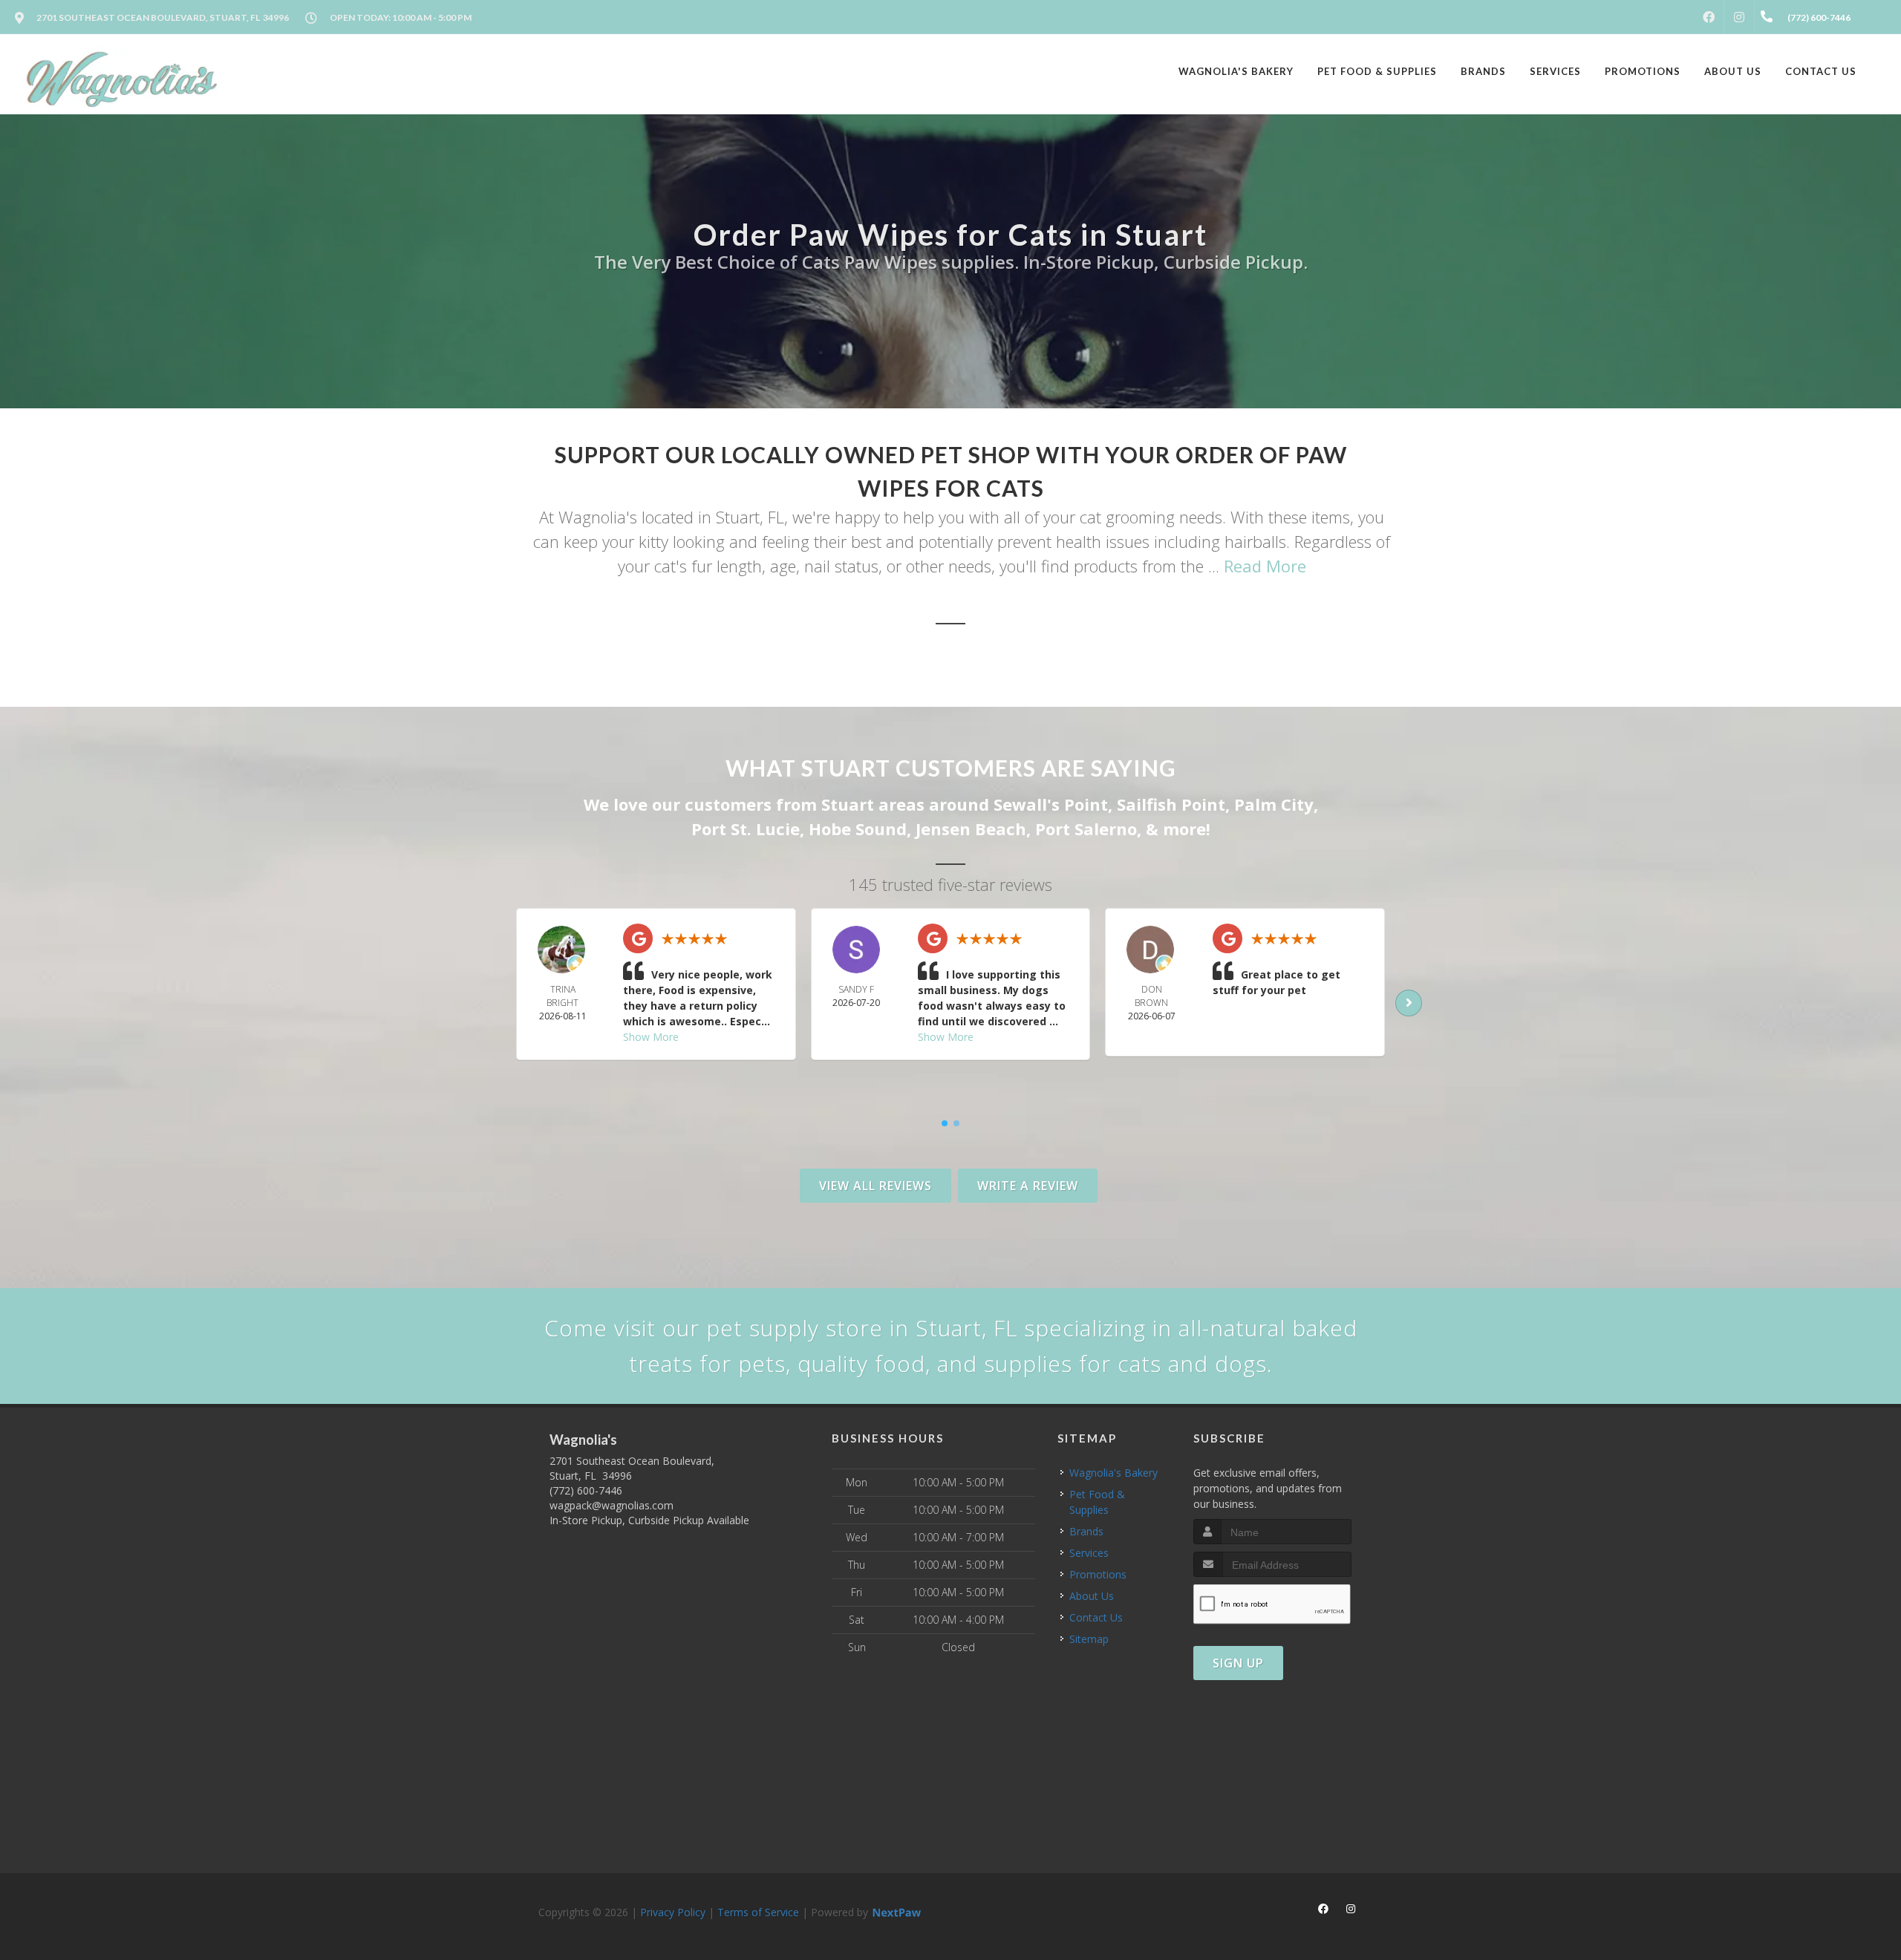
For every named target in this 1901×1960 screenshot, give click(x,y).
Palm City (1274, 804)
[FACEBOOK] (1709, 17)
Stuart (848, 804)
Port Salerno (1086, 829)
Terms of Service (758, 1912)
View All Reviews (875, 1186)
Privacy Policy (673, 1912)
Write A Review (1028, 1186)
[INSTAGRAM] (1739, 17)
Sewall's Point (1051, 804)
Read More (1265, 566)
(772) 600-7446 (586, 1490)
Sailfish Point (1171, 804)
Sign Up (1238, 1663)
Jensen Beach (971, 829)
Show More (651, 1037)
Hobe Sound (858, 829)
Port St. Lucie (746, 829)
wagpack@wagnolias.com (612, 1505)
